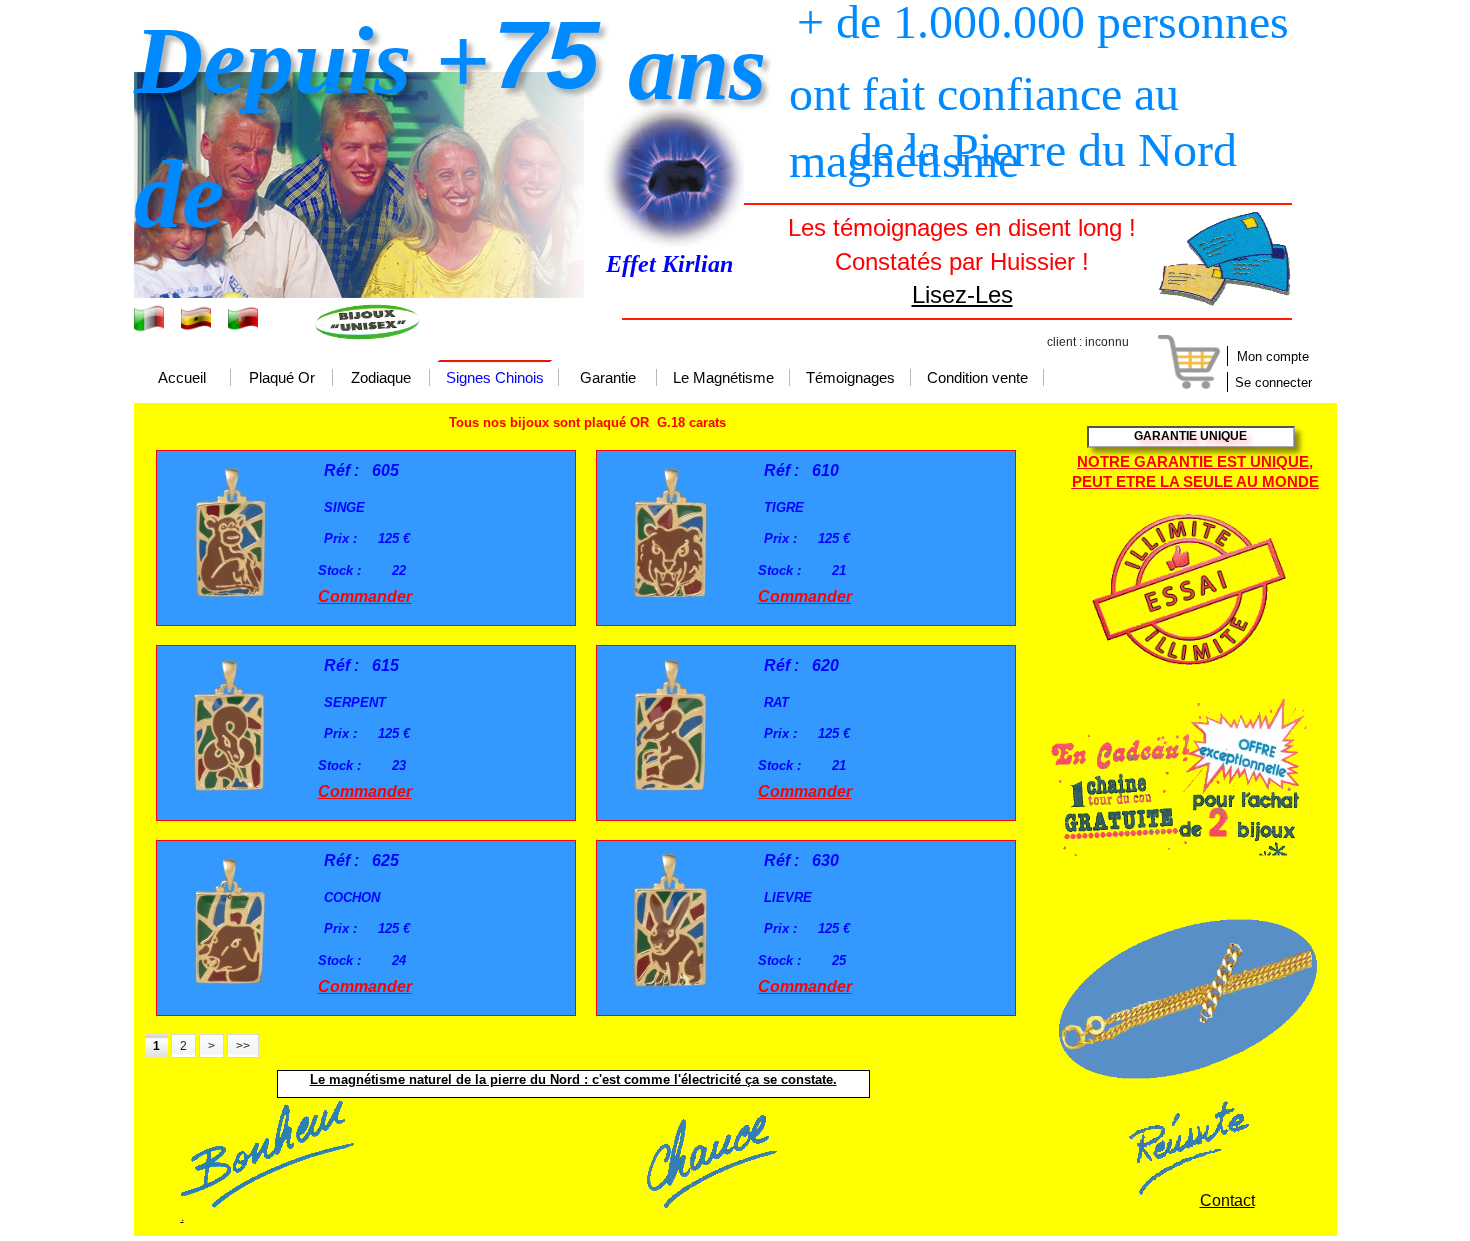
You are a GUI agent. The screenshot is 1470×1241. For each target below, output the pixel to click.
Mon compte (1273, 356)
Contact (1227, 1200)
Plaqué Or (282, 379)
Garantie (608, 379)
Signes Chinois (495, 379)
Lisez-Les (962, 294)
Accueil (182, 379)
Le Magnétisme (723, 379)
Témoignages (850, 379)
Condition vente (977, 379)
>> (243, 1046)
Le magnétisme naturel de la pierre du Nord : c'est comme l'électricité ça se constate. (573, 1079)
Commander (365, 596)
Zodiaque (381, 379)
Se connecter (1273, 382)
